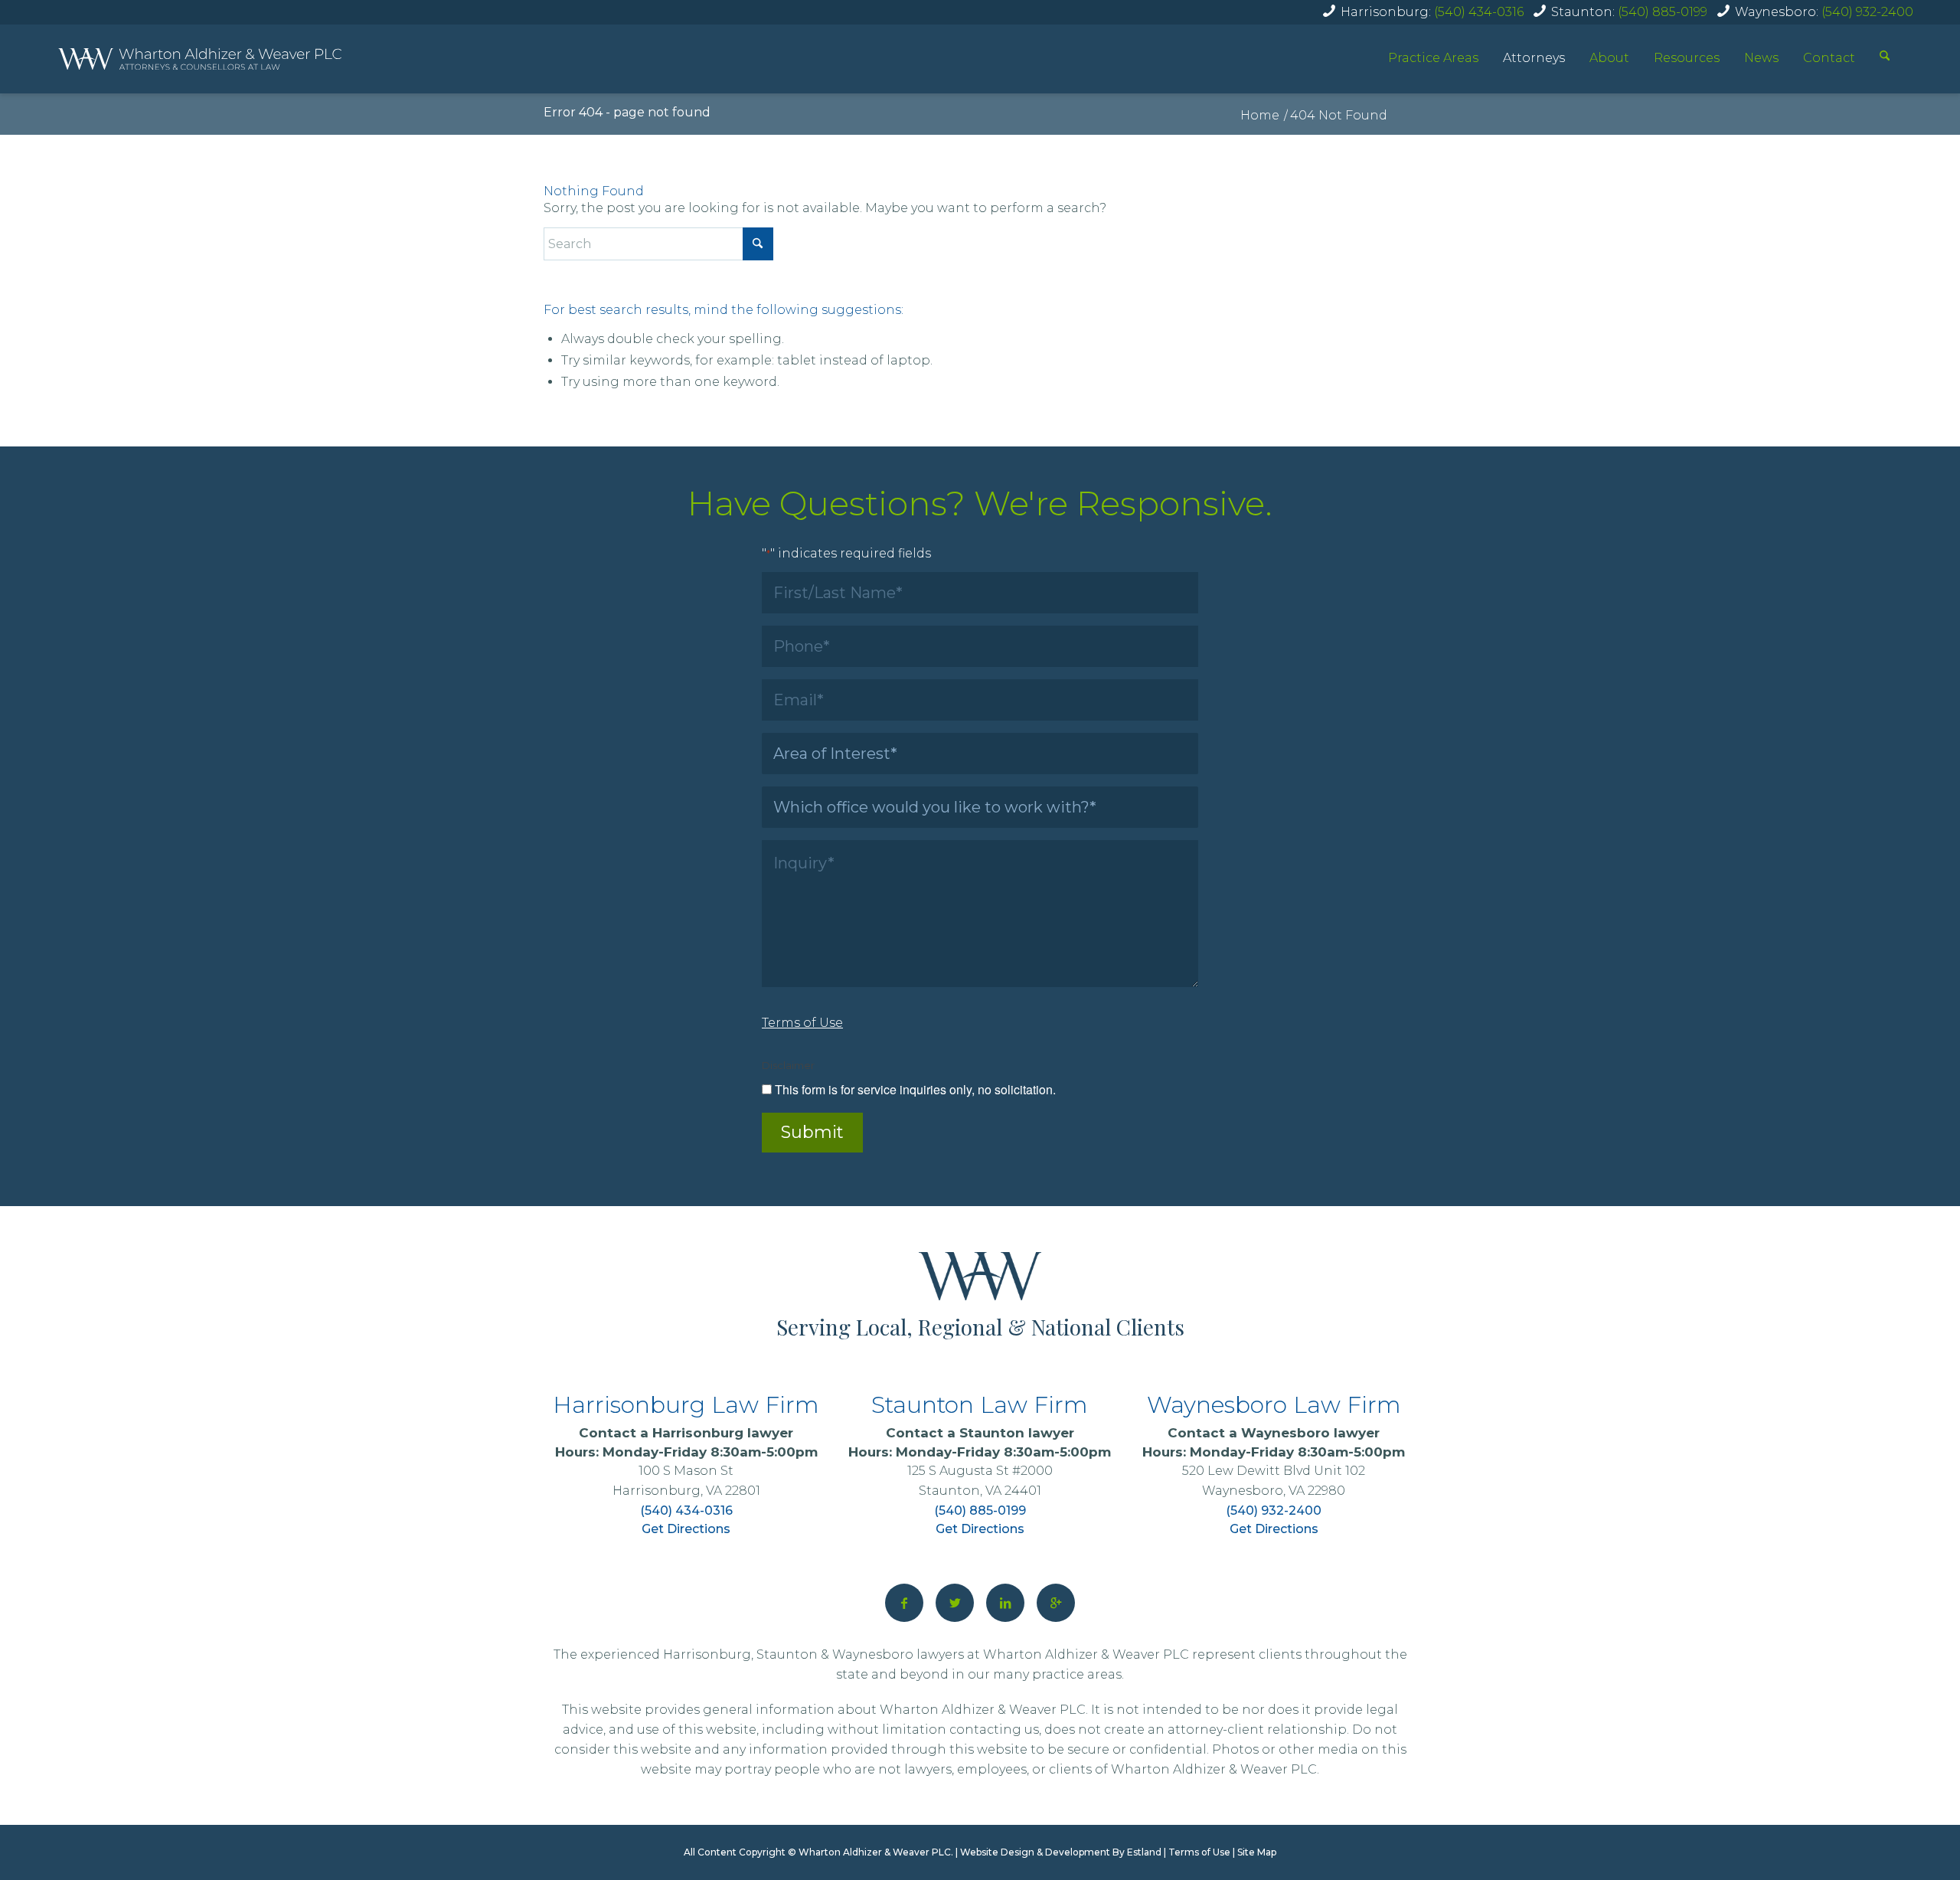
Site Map (1257, 1852)
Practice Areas (1433, 58)
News (1761, 58)
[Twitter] (955, 1603)
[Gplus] (1056, 1603)
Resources (1687, 58)
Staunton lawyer (1017, 1433)
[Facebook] (904, 1603)
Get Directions (686, 1529)
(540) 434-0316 (1479, 12)
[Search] (1885, 57)
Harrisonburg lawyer (723, 1433)
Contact (1829, 58)
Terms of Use (1199, 1852)
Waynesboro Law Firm (1274, 1405)
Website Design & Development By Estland (1061, 1852)
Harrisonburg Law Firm (686, 1405)
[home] (200, 59)
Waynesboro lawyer (1310, 1433)
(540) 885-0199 (1663, 12)
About (1609, 58)
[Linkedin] (1005, 1603)
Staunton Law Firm (980, 1405)
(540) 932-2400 (1867, 12)
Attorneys (1534, 58)
